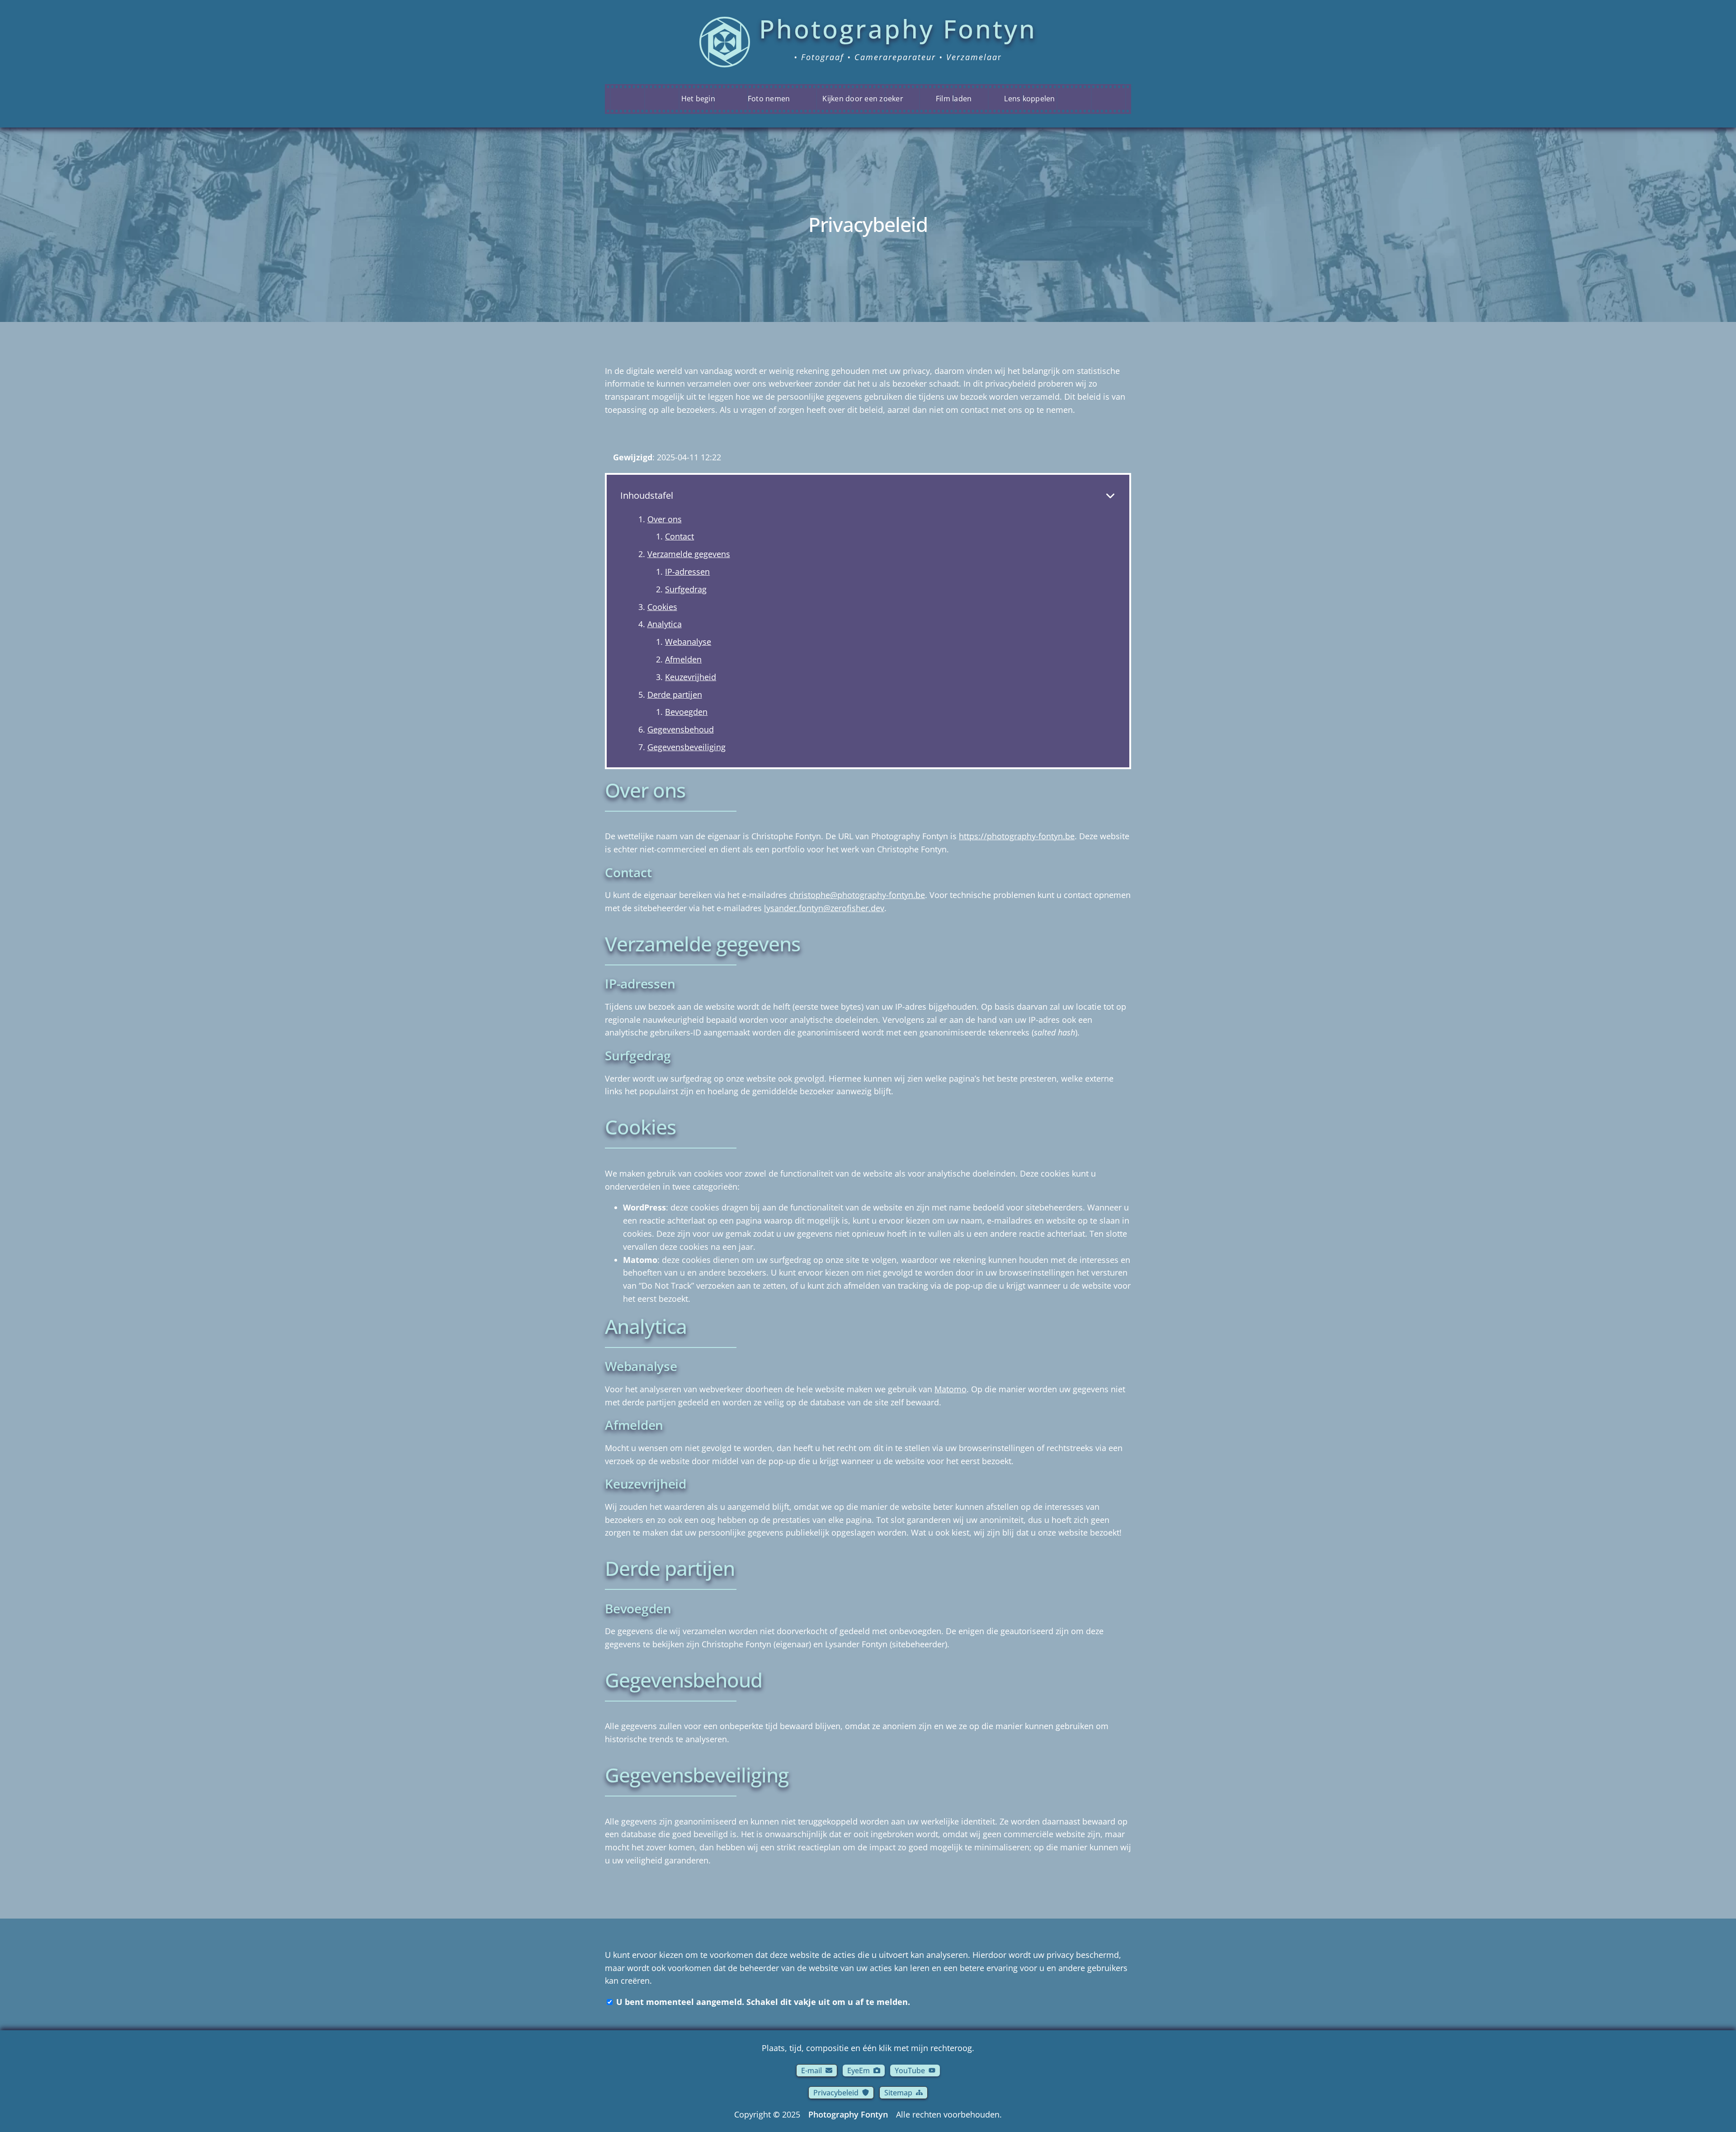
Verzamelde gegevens (689, 554)
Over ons (665, 519)
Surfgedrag (686, 589)
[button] (817, 2071)
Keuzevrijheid (691, 677)
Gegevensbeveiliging (686, 747)
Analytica (665, 624)
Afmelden (683, 659)
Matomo (951, 1389)
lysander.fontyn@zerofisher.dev (824, 908)
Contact (679, 536)
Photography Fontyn (848, 2114)
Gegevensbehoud (681, 729)
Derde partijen (675, 695)
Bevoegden (686, 712)
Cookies (662, 607)
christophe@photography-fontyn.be (857, 895)
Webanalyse (688, 642)
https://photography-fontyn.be (1017, 836)
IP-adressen (687, 572)
